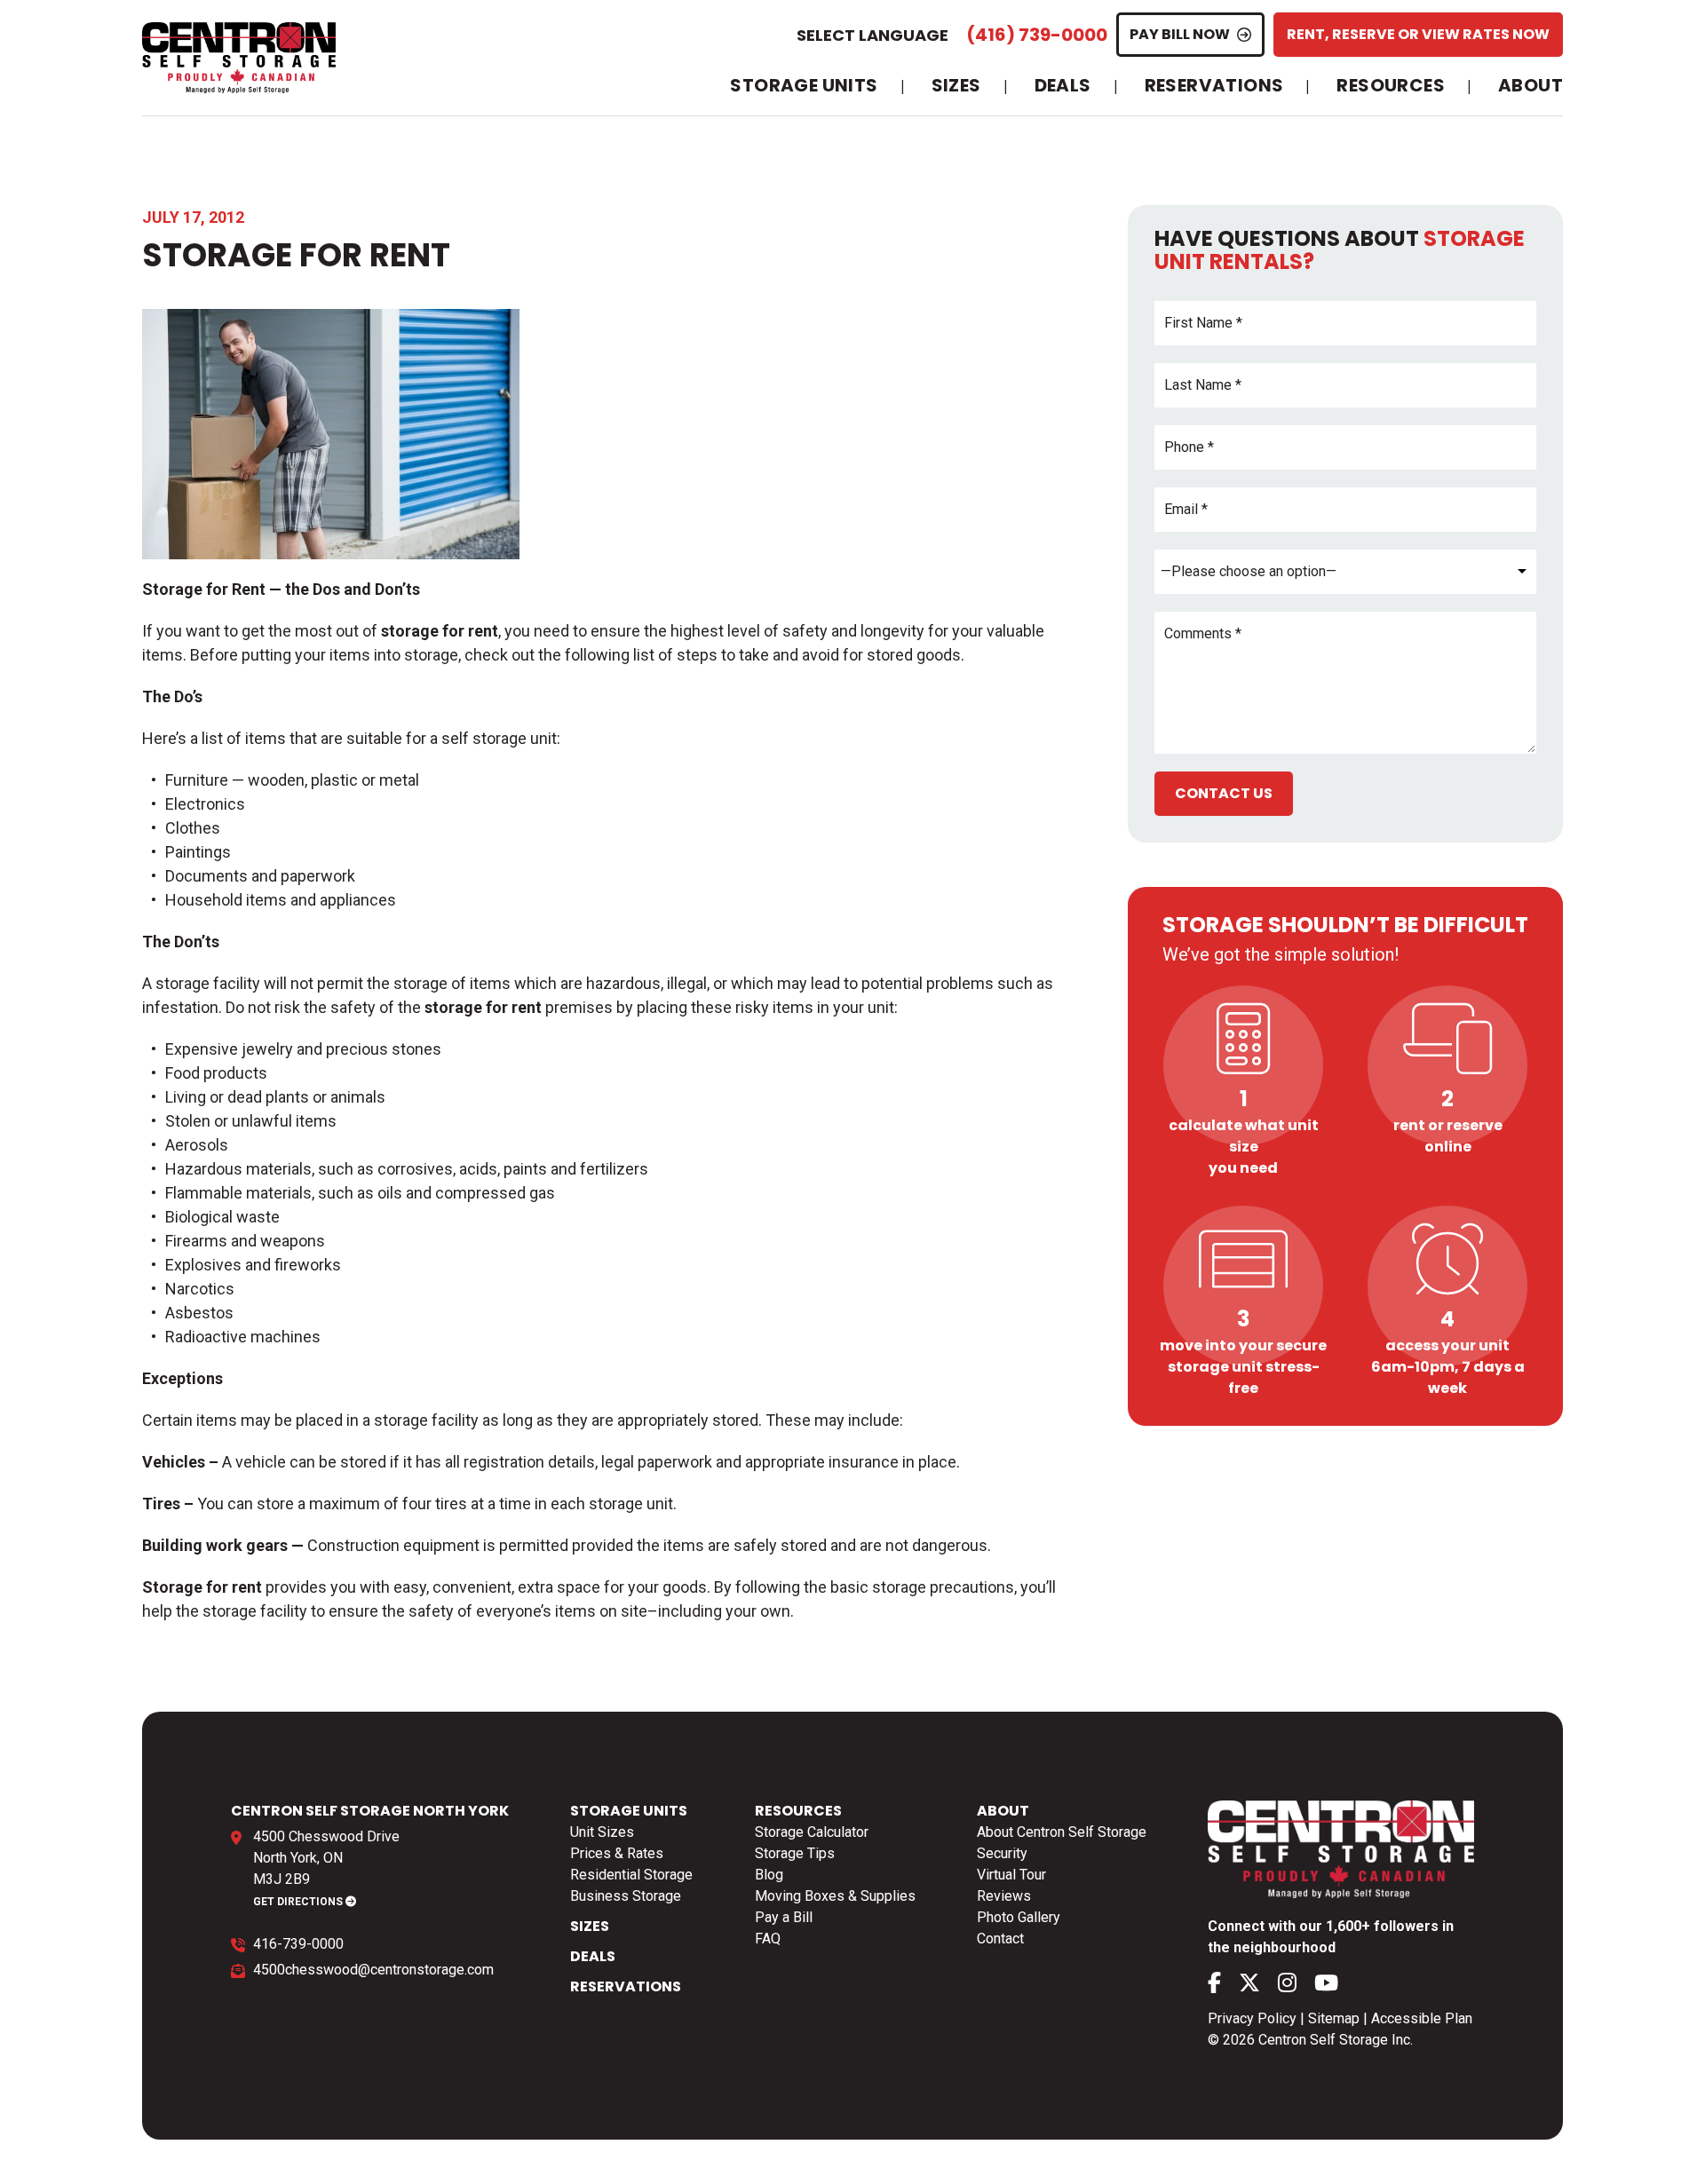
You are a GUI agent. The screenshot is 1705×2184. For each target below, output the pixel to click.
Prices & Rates (617, 1853)
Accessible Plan (1422, 2018)
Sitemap (1334, 2018)
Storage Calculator (812, 1832)
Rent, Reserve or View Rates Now (1418, 34)
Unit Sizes (602, 1832)
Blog (769, 1875)
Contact (1000, 1939)
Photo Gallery (1019, 1917)
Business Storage (626, 1896)
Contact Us (1224, 793)
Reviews (1004, 1896)
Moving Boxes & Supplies (835, 1896)
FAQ (768, 1939)
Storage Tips (795, 1853)
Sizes (956, 86)
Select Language (872, 35)
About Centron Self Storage (1062, 1832)
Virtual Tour (1011, 1875)
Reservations (1214, 86)
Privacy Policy (1252, 2018)
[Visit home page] (239, 58)
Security (1002, 1853)
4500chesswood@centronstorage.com (373, 1970)
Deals (1063, 86)
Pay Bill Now (1180, 34)
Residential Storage (631, 1875)
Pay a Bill (784, 1917)
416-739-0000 (298, 1944)
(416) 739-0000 (1037, 35)
